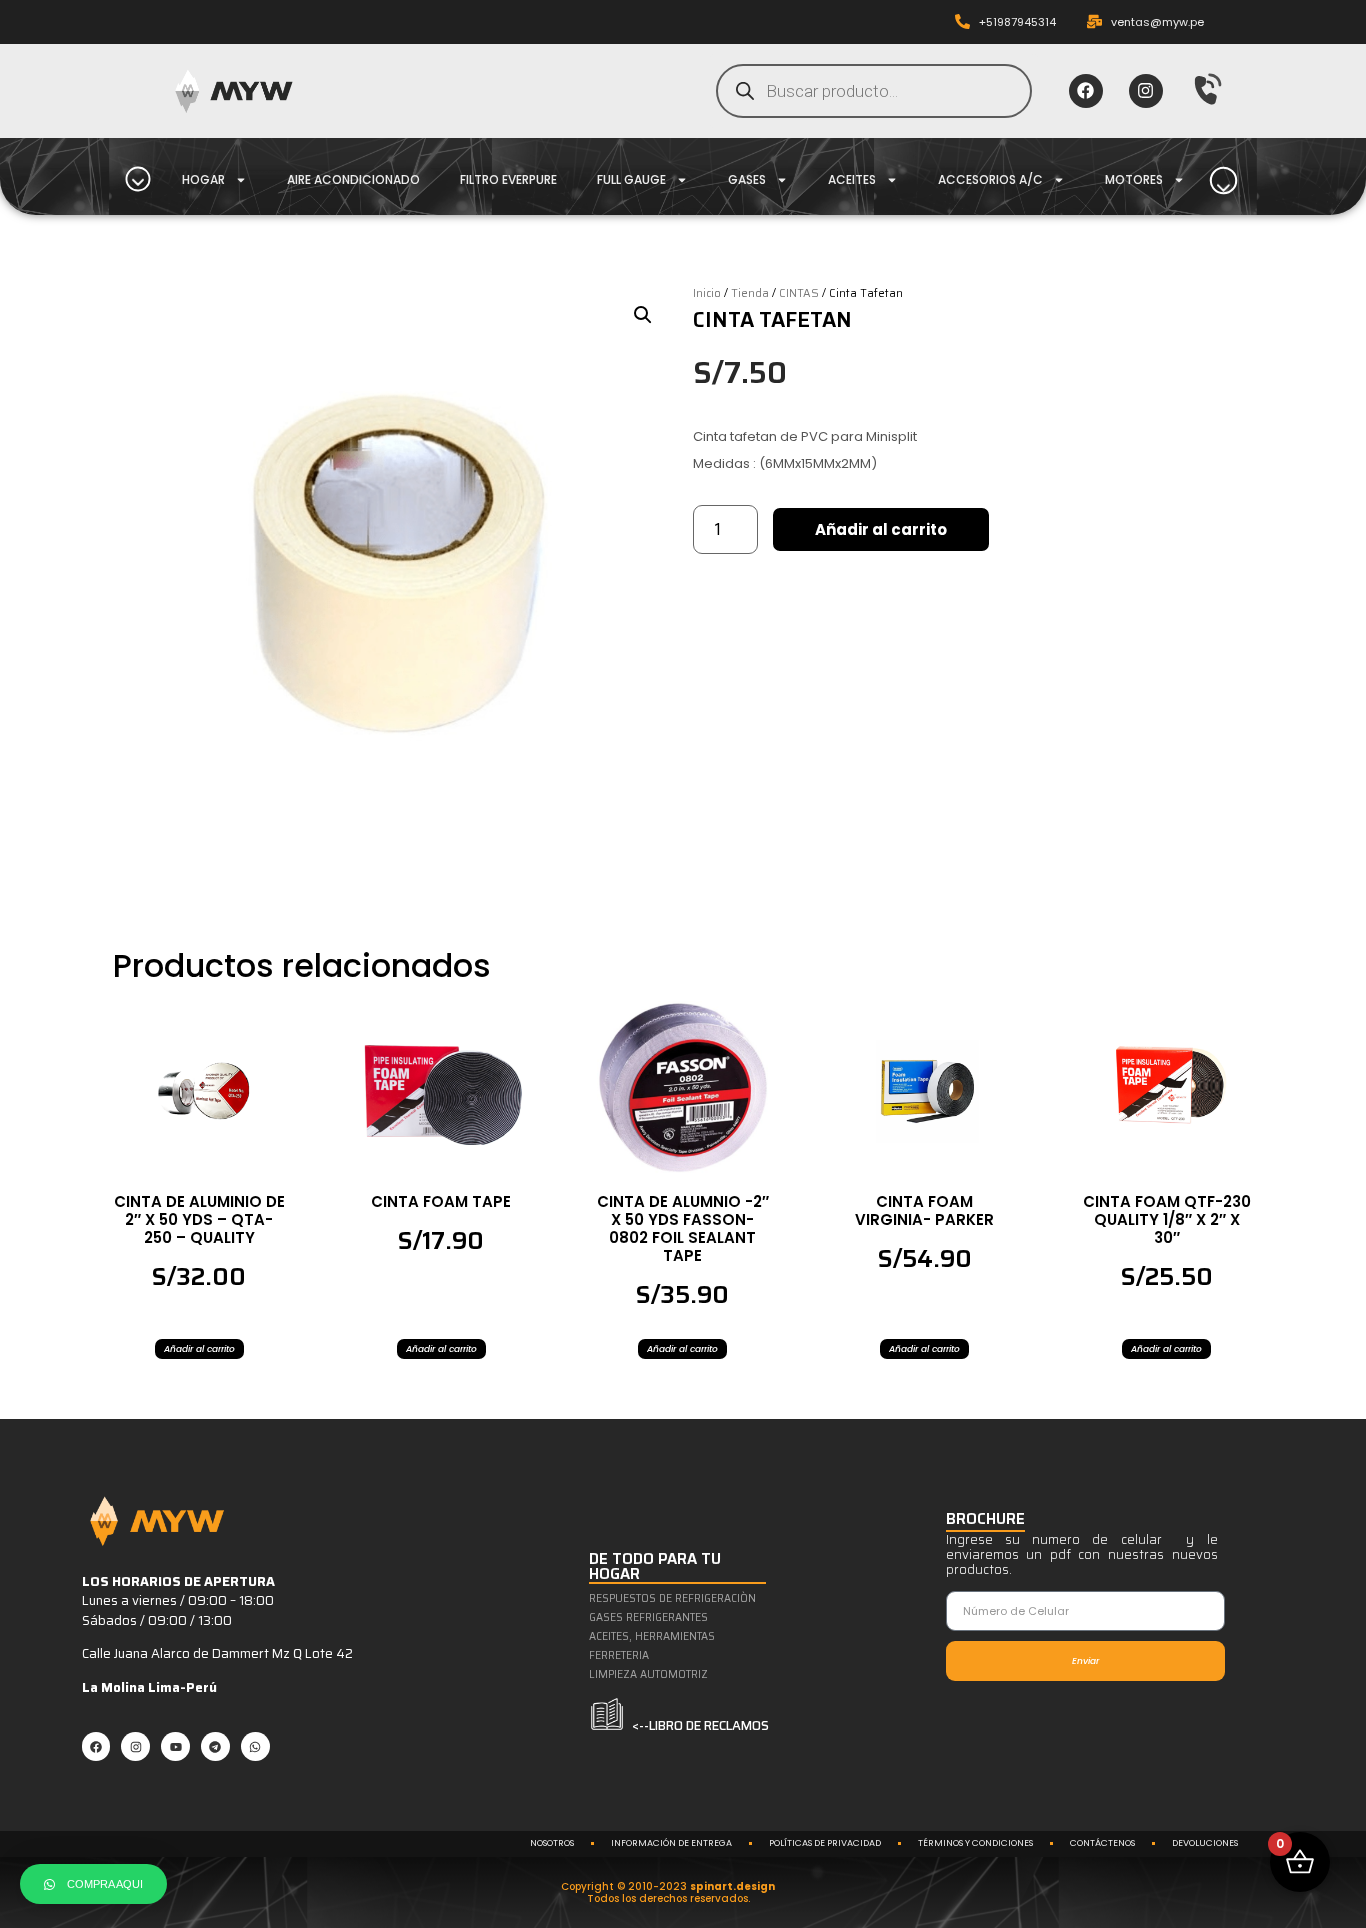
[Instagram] (1146, 91)
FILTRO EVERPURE (508, 179)
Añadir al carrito (881, 529)
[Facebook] (1086, 91)
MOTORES (1134, 179)
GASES (747, 179)
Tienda (750, 293)
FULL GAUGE (631, 179)
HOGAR (203, 179)
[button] (643, 315)
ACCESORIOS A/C (990, 179)
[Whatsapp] (255, 1746)
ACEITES (852, 179)
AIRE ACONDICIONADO (353, 179)
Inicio (707, 293)
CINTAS (799, 293)
